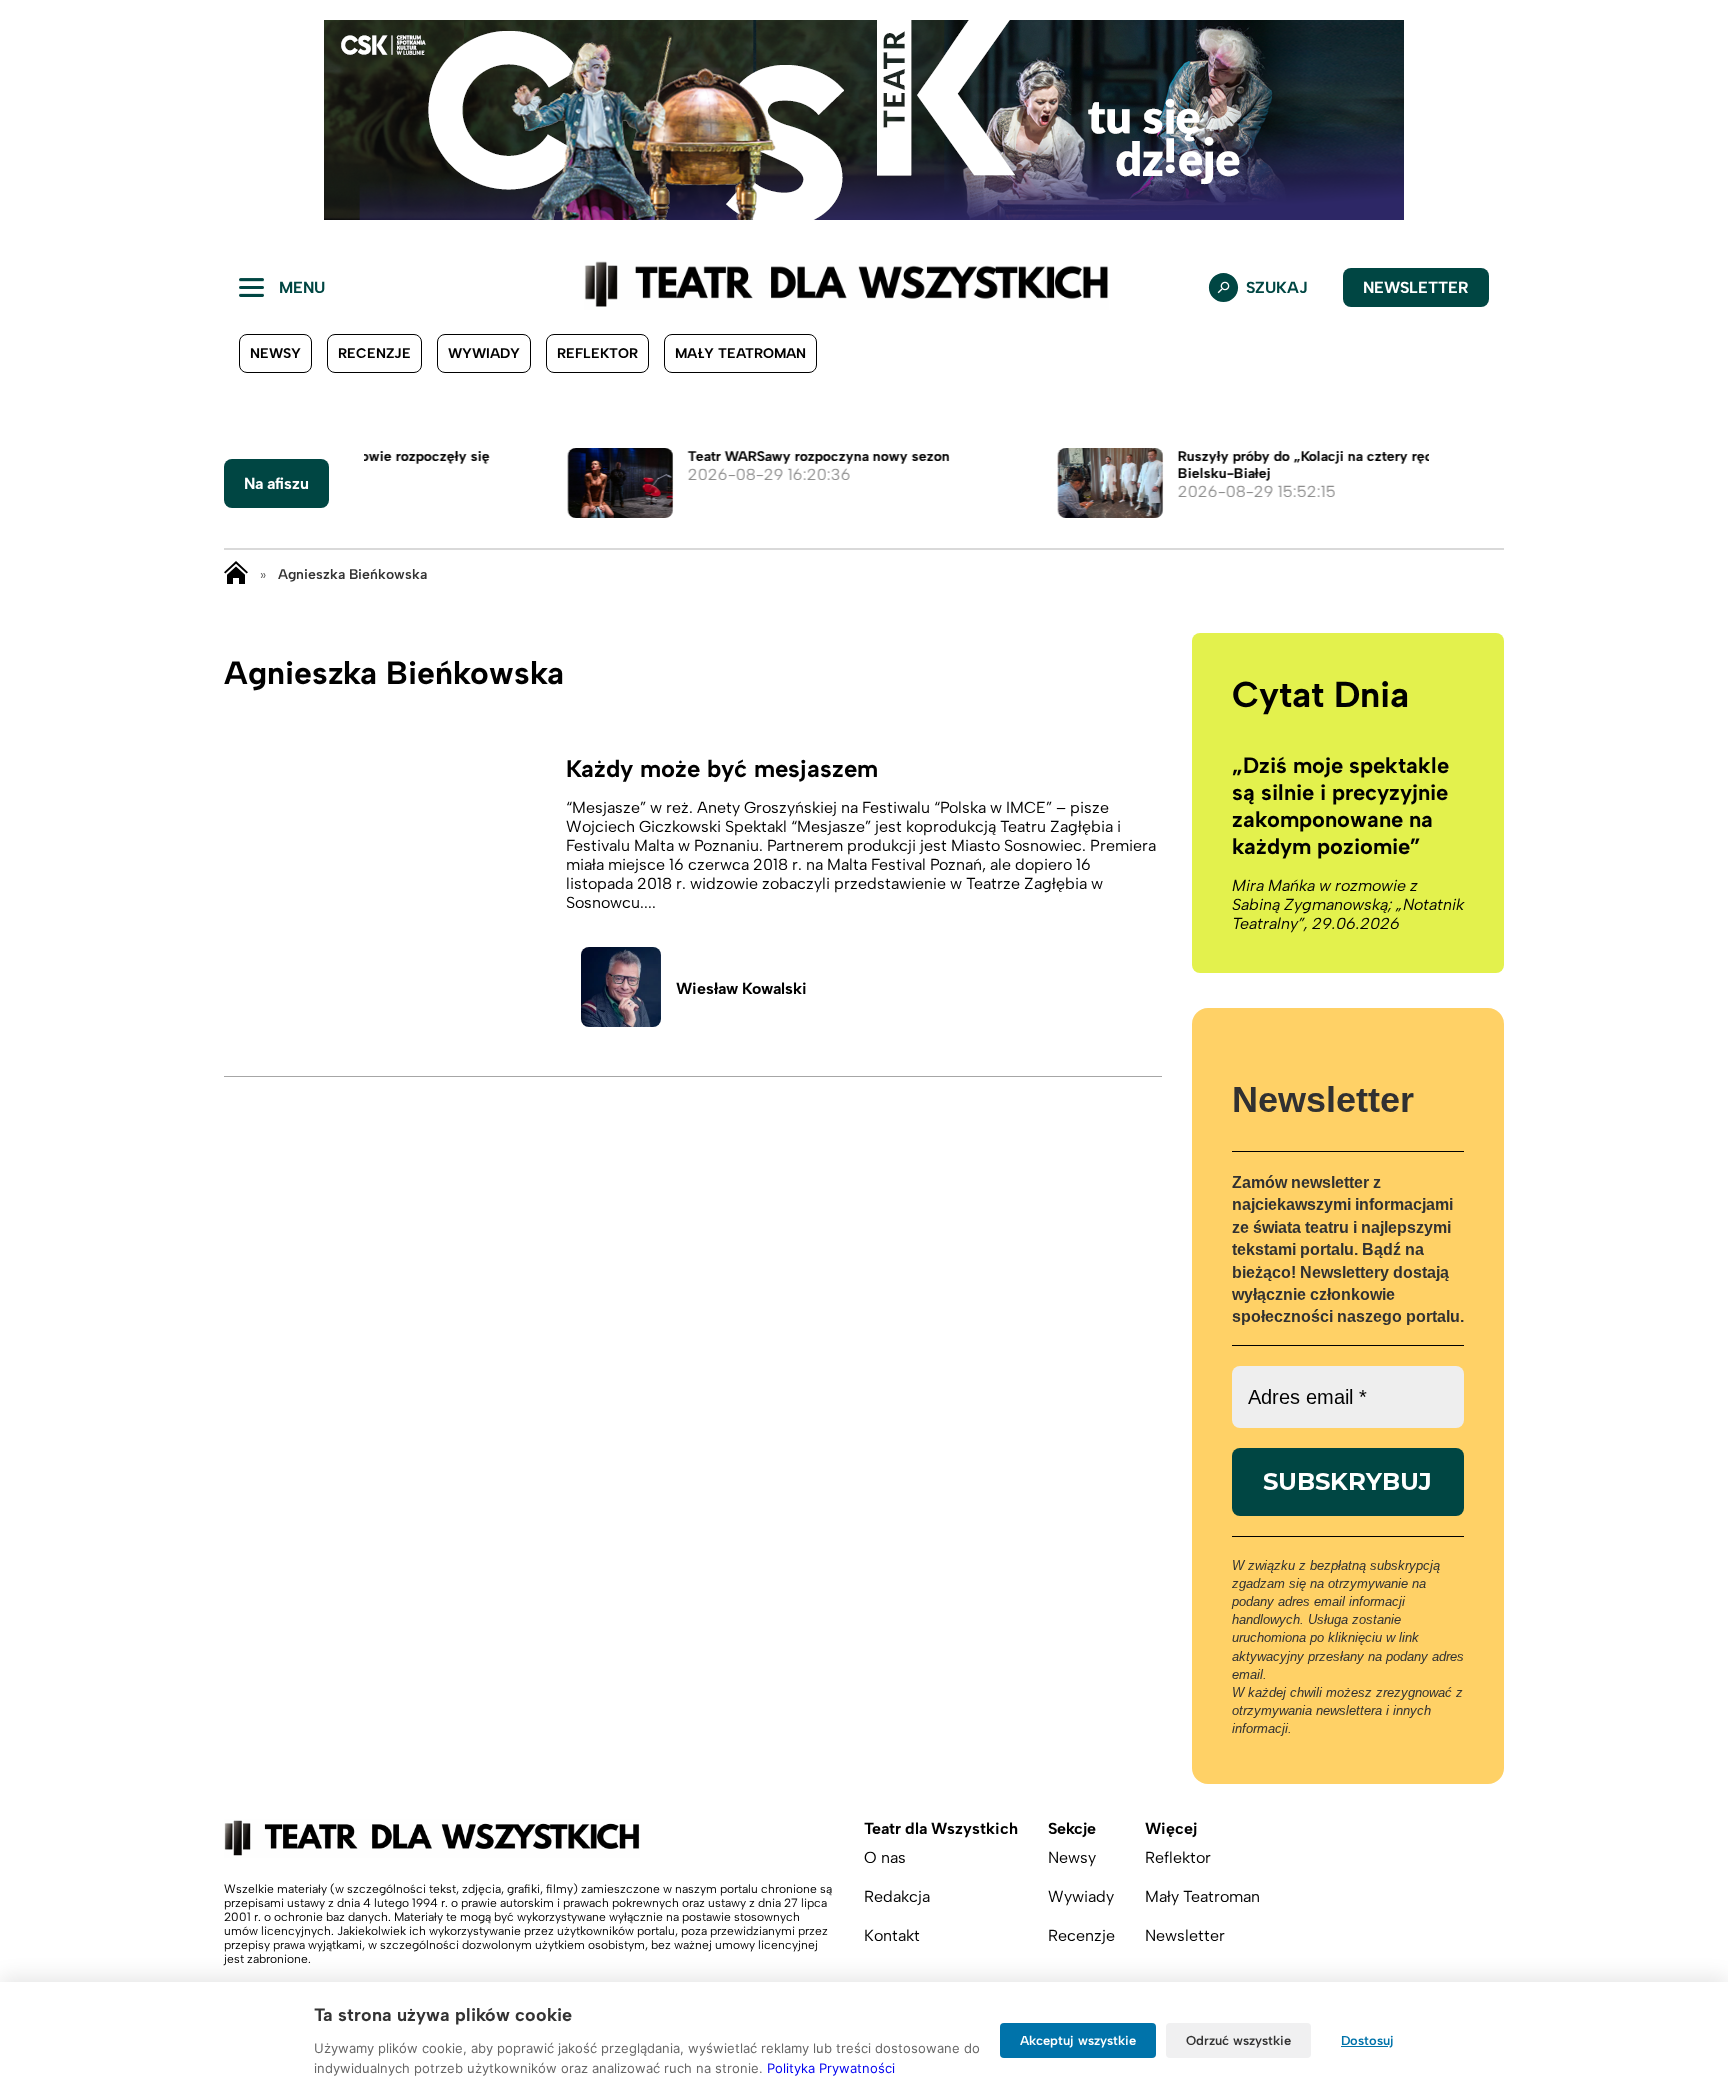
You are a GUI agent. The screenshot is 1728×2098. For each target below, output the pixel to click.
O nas (885, 1857)
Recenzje (374, 353)
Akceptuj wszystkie (1078, 2040)
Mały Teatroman (740, 353)
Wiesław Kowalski (741, 988)
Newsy (275, 353)
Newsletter (1416, 287)
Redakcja (897, 1896)
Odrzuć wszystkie (1238, 2040)
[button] (31, 120)
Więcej (1171, 1828)
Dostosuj (1367, 2040)
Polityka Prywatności (831, 2068)
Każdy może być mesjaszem (722, 768)
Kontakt (892, 1935)
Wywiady (484, 353)
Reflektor (597, 353)
